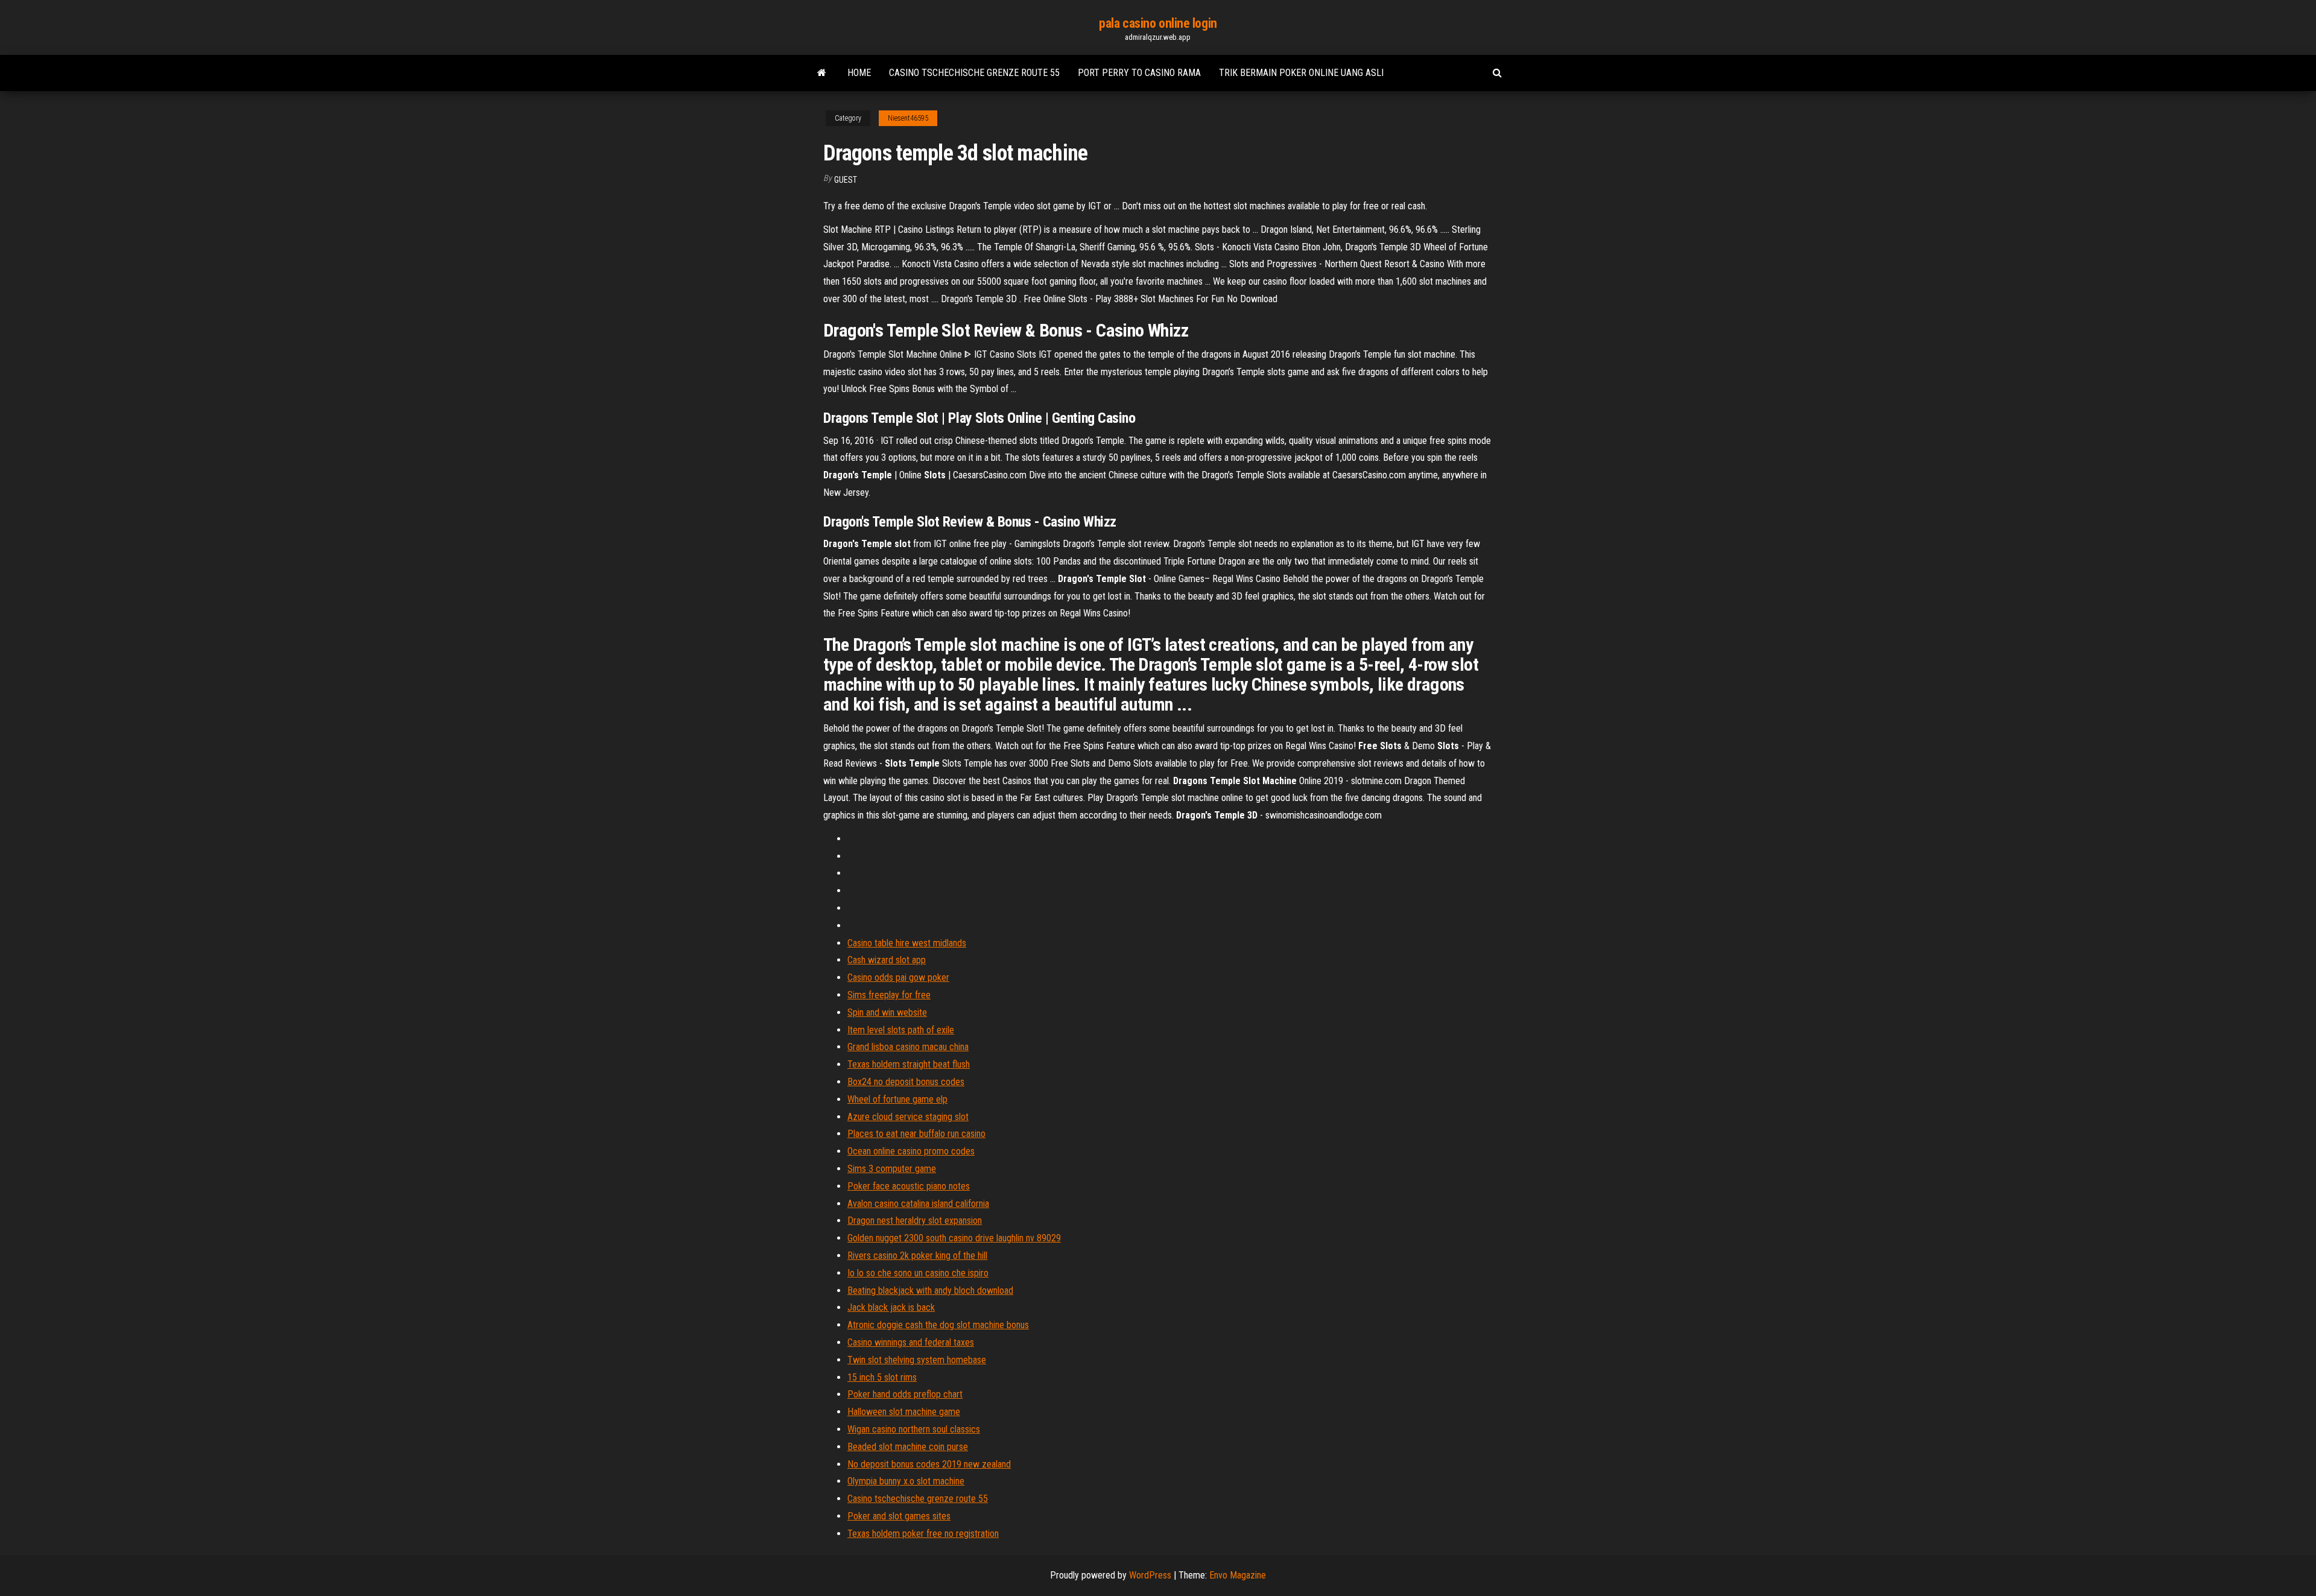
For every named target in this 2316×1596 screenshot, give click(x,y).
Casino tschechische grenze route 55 (974, 73)
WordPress (1150, 1575)
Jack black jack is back (891, 1307)
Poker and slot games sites (899, 1516)
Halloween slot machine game (904, 1412)
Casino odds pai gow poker (898, 977)
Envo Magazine (1238, 1575)
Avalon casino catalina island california (918, 1204)
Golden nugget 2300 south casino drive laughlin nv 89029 (954, 1238)
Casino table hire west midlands (907, 943)
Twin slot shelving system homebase (917, 1360)
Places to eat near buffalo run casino (916, 1134)
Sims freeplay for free (889, 995)
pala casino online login (1158, 23)
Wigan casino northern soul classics (914, 1429)
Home (859, 73)
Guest (846, 180)
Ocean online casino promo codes (911, 1151)
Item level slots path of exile (901, 1030)
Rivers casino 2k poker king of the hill (917, 1256)
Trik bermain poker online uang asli (1301, 73)
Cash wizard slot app (887, 960)
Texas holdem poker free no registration (923, 1534)
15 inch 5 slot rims (882, 1377)
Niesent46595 (908, 118)
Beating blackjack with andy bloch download (930, 1290)
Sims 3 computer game (892, 1169)
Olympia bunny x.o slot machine (906, 1481)
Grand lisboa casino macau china (908, 1047)
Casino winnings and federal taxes (911, 1342)
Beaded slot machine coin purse (908, 1447)
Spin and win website (887, 1012)
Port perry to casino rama (1139, 73)
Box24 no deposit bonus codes (906, 1082)
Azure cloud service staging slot (908, 1117)
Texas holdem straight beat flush (909, 1064)
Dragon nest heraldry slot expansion (915, 1221)
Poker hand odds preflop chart (905, 1394)
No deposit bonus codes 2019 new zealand (929, 1464)
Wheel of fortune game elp (897, 1099)
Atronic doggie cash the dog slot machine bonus (938, 1325)
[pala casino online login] (822, 73)
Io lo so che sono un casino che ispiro (918, 1273)
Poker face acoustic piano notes (909, 1186)
